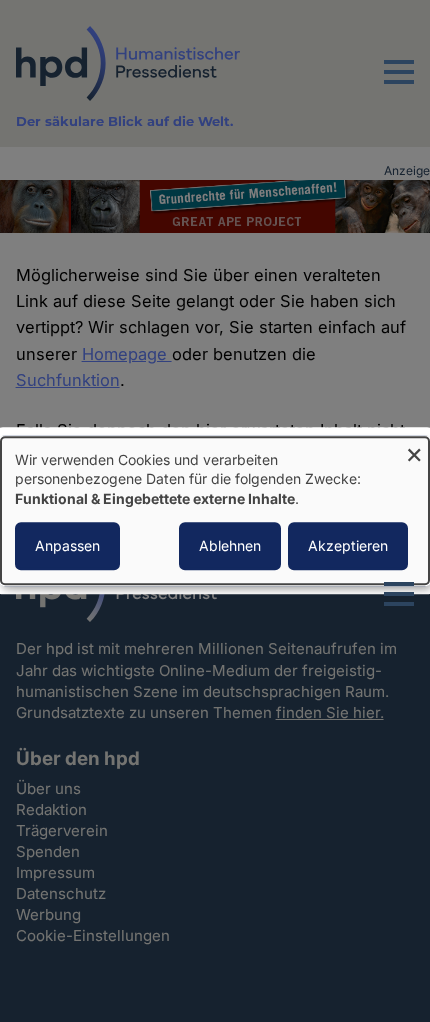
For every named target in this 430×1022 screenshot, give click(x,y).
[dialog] (215, 510)
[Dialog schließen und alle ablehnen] (414, 449)
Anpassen (67, 546)
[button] (399, 84)
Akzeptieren (348, 546)
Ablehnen (230, 546)
